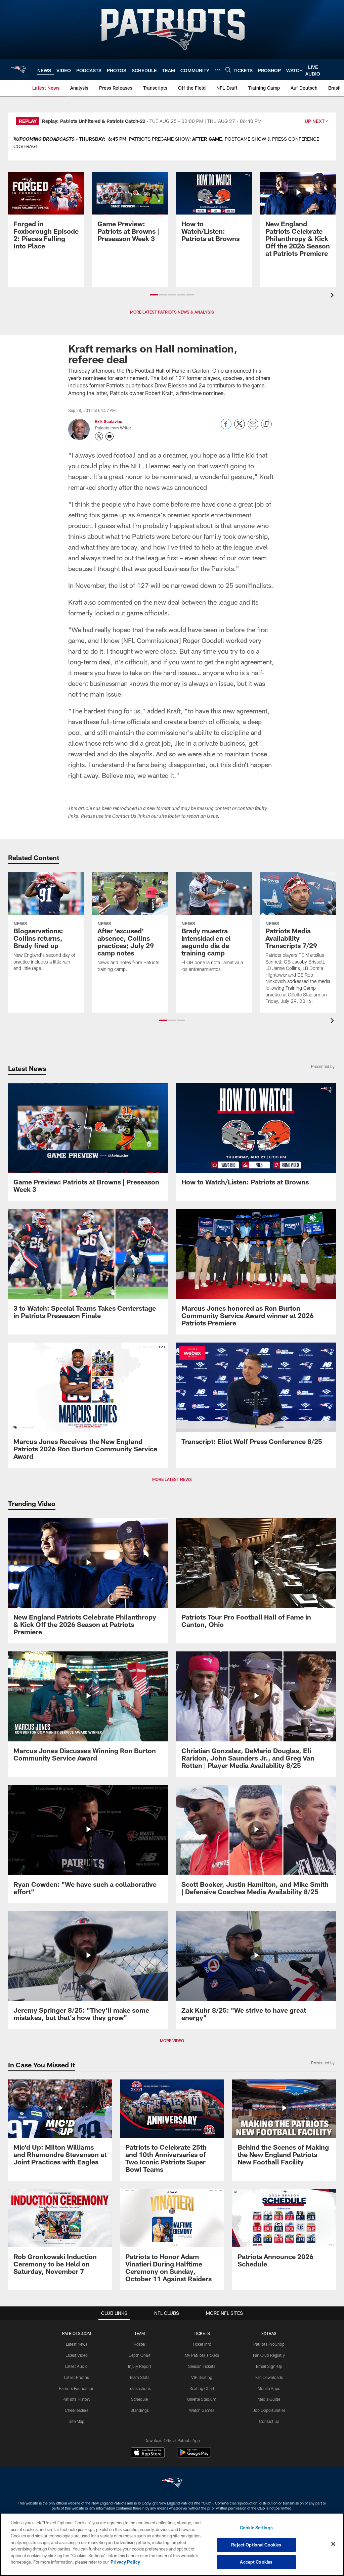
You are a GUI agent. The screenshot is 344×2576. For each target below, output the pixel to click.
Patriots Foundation (77, 2388)
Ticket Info (202, 2344)
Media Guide (269, 2399)
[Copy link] (266, 424)
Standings (140, 2410)
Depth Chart (140, 2355)
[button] (154, 295)
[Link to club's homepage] (19, 69)
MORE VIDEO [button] (172, 2041)
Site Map (76, 2421)
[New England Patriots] (172, 2484)
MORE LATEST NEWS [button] (172, 1479)
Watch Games (202, 2410)
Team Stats (139, 2377)
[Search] (228, 70)
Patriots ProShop (269, 2344)
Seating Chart (202, 2388)
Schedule (139, 2399)
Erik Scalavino (109, 421)
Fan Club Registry (269, 2355)
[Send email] (253, 428)
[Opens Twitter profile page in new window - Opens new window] (99, 436)
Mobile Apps (269, 2388)
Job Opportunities (269, 2410)
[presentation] (333, 296)
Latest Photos (77, 2377)
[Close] (333, 2544)
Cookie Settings (256, 2528)
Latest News (77, 2344)
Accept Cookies (256, 2562)
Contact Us (269, 2421)
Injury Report (140, 2366)
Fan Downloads (269, 2377)
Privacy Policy (125, 2562)
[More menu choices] (217, 70)
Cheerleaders (77, 2410)
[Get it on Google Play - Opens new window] (194, 2456)
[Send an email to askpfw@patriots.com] (110, 436)
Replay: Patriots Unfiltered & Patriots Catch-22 (94, 121)
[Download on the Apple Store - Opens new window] (148, 2453)
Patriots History (76, 2399)
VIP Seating (202, 2377)
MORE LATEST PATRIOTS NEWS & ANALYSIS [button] (172, 312)
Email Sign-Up (269, 2366)
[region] (172, 2544)
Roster (140, 2344)
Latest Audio (76, 2366)
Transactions (139, 2388)
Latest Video (77, 2355)
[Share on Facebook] (226, 428)
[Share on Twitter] (240, 428)
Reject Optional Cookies (256, 2545)
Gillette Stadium (202, 2399)
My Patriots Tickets (202, 2355)
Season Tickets (202, 2366)
